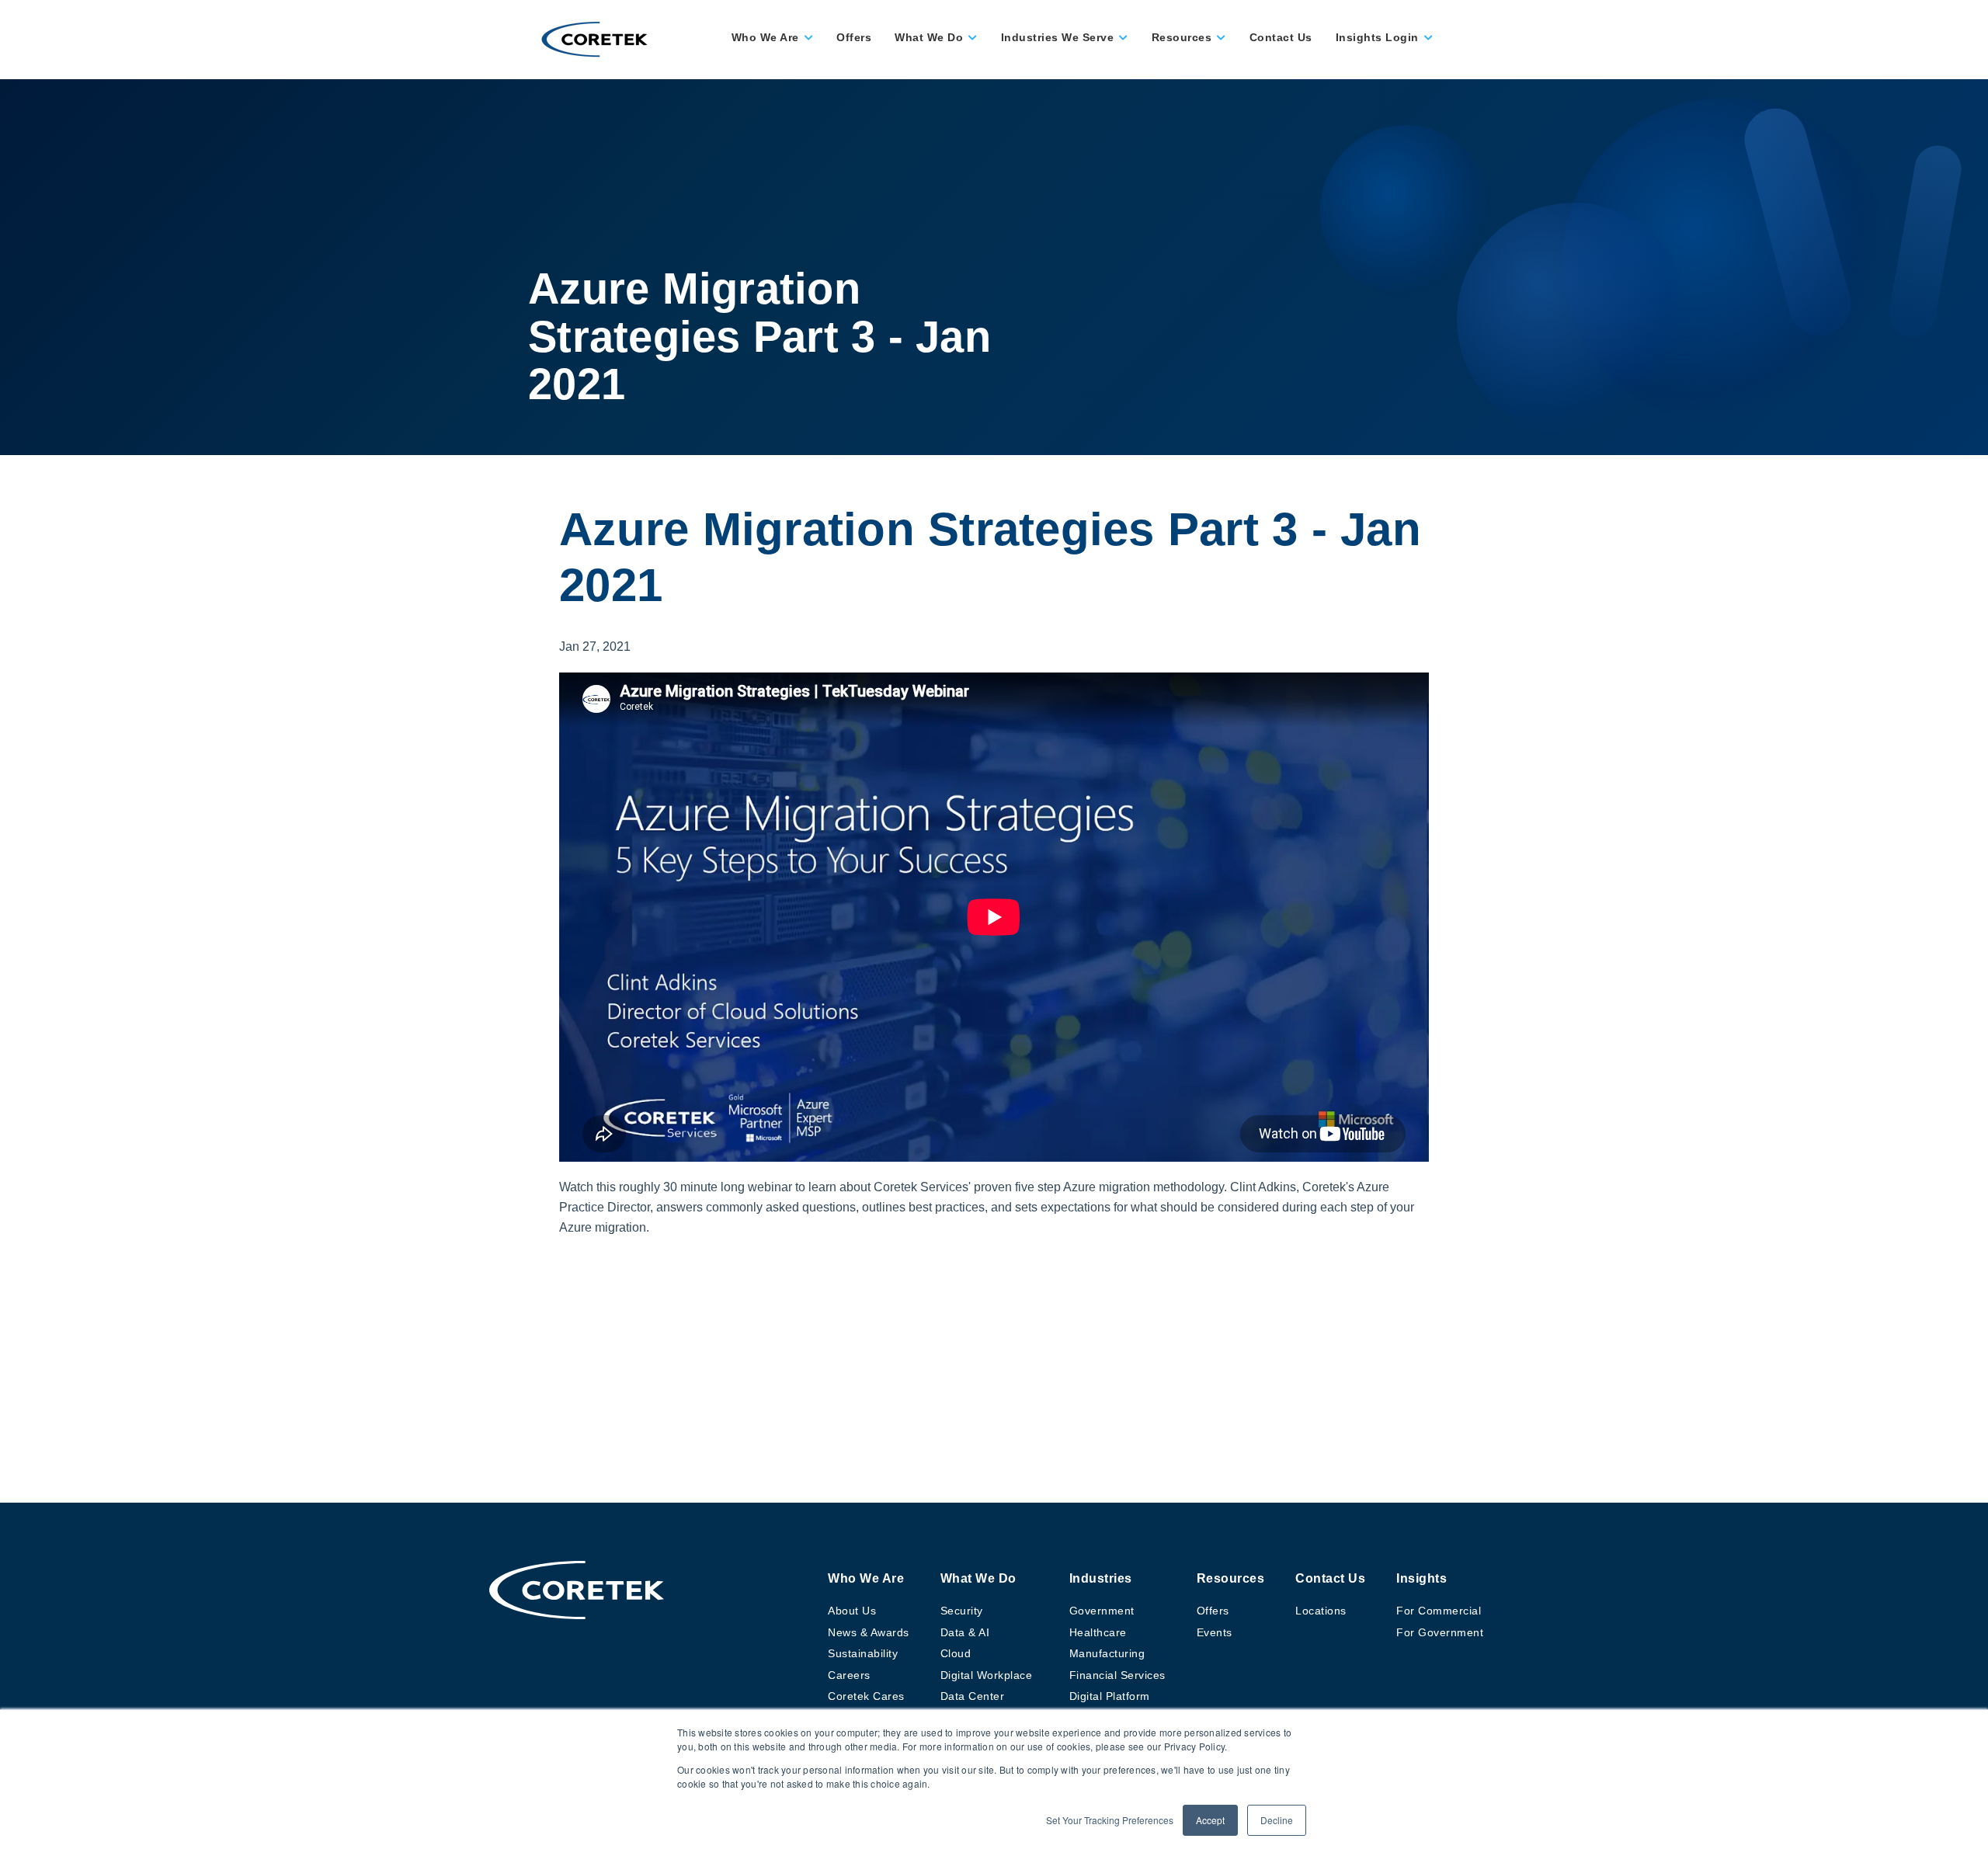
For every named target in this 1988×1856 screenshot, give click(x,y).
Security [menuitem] (962, 1611)
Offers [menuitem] (1213, 1611)
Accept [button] (1210, 1820)
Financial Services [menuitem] (1117, 1675)
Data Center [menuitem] (973, 1696)
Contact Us (1281, 37)
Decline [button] (1277, 1820)
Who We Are (765, 37)
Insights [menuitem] (1421, 1578)
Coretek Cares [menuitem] (866, 1696)
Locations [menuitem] (1321, 1611)
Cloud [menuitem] (956, 1653)
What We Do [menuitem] (978, 1578)
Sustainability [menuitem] (863, 1653)
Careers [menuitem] (849, 1675)
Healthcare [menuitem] (1098, 1632)
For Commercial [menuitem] (1439, 1611)
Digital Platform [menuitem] (1110, 1696)
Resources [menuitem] (1231, 1578)
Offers (854, 37)
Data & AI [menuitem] (965, 1632)
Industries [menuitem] (1101, 1578)
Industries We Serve (1058, 37)
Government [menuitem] (1102, 1611)
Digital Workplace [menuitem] (987, 1675)
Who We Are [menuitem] (866, 1578)
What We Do (929, 37)
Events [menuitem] (1215, 1632)
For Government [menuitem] (1440, 1632)
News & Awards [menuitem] (869, 1632)
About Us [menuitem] (852, 1611)
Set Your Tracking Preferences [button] (1110, 1820)
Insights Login (1377, 37)
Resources (1182, 37)
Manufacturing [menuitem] (1107, 1653)
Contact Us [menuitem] (1330, 1578)
